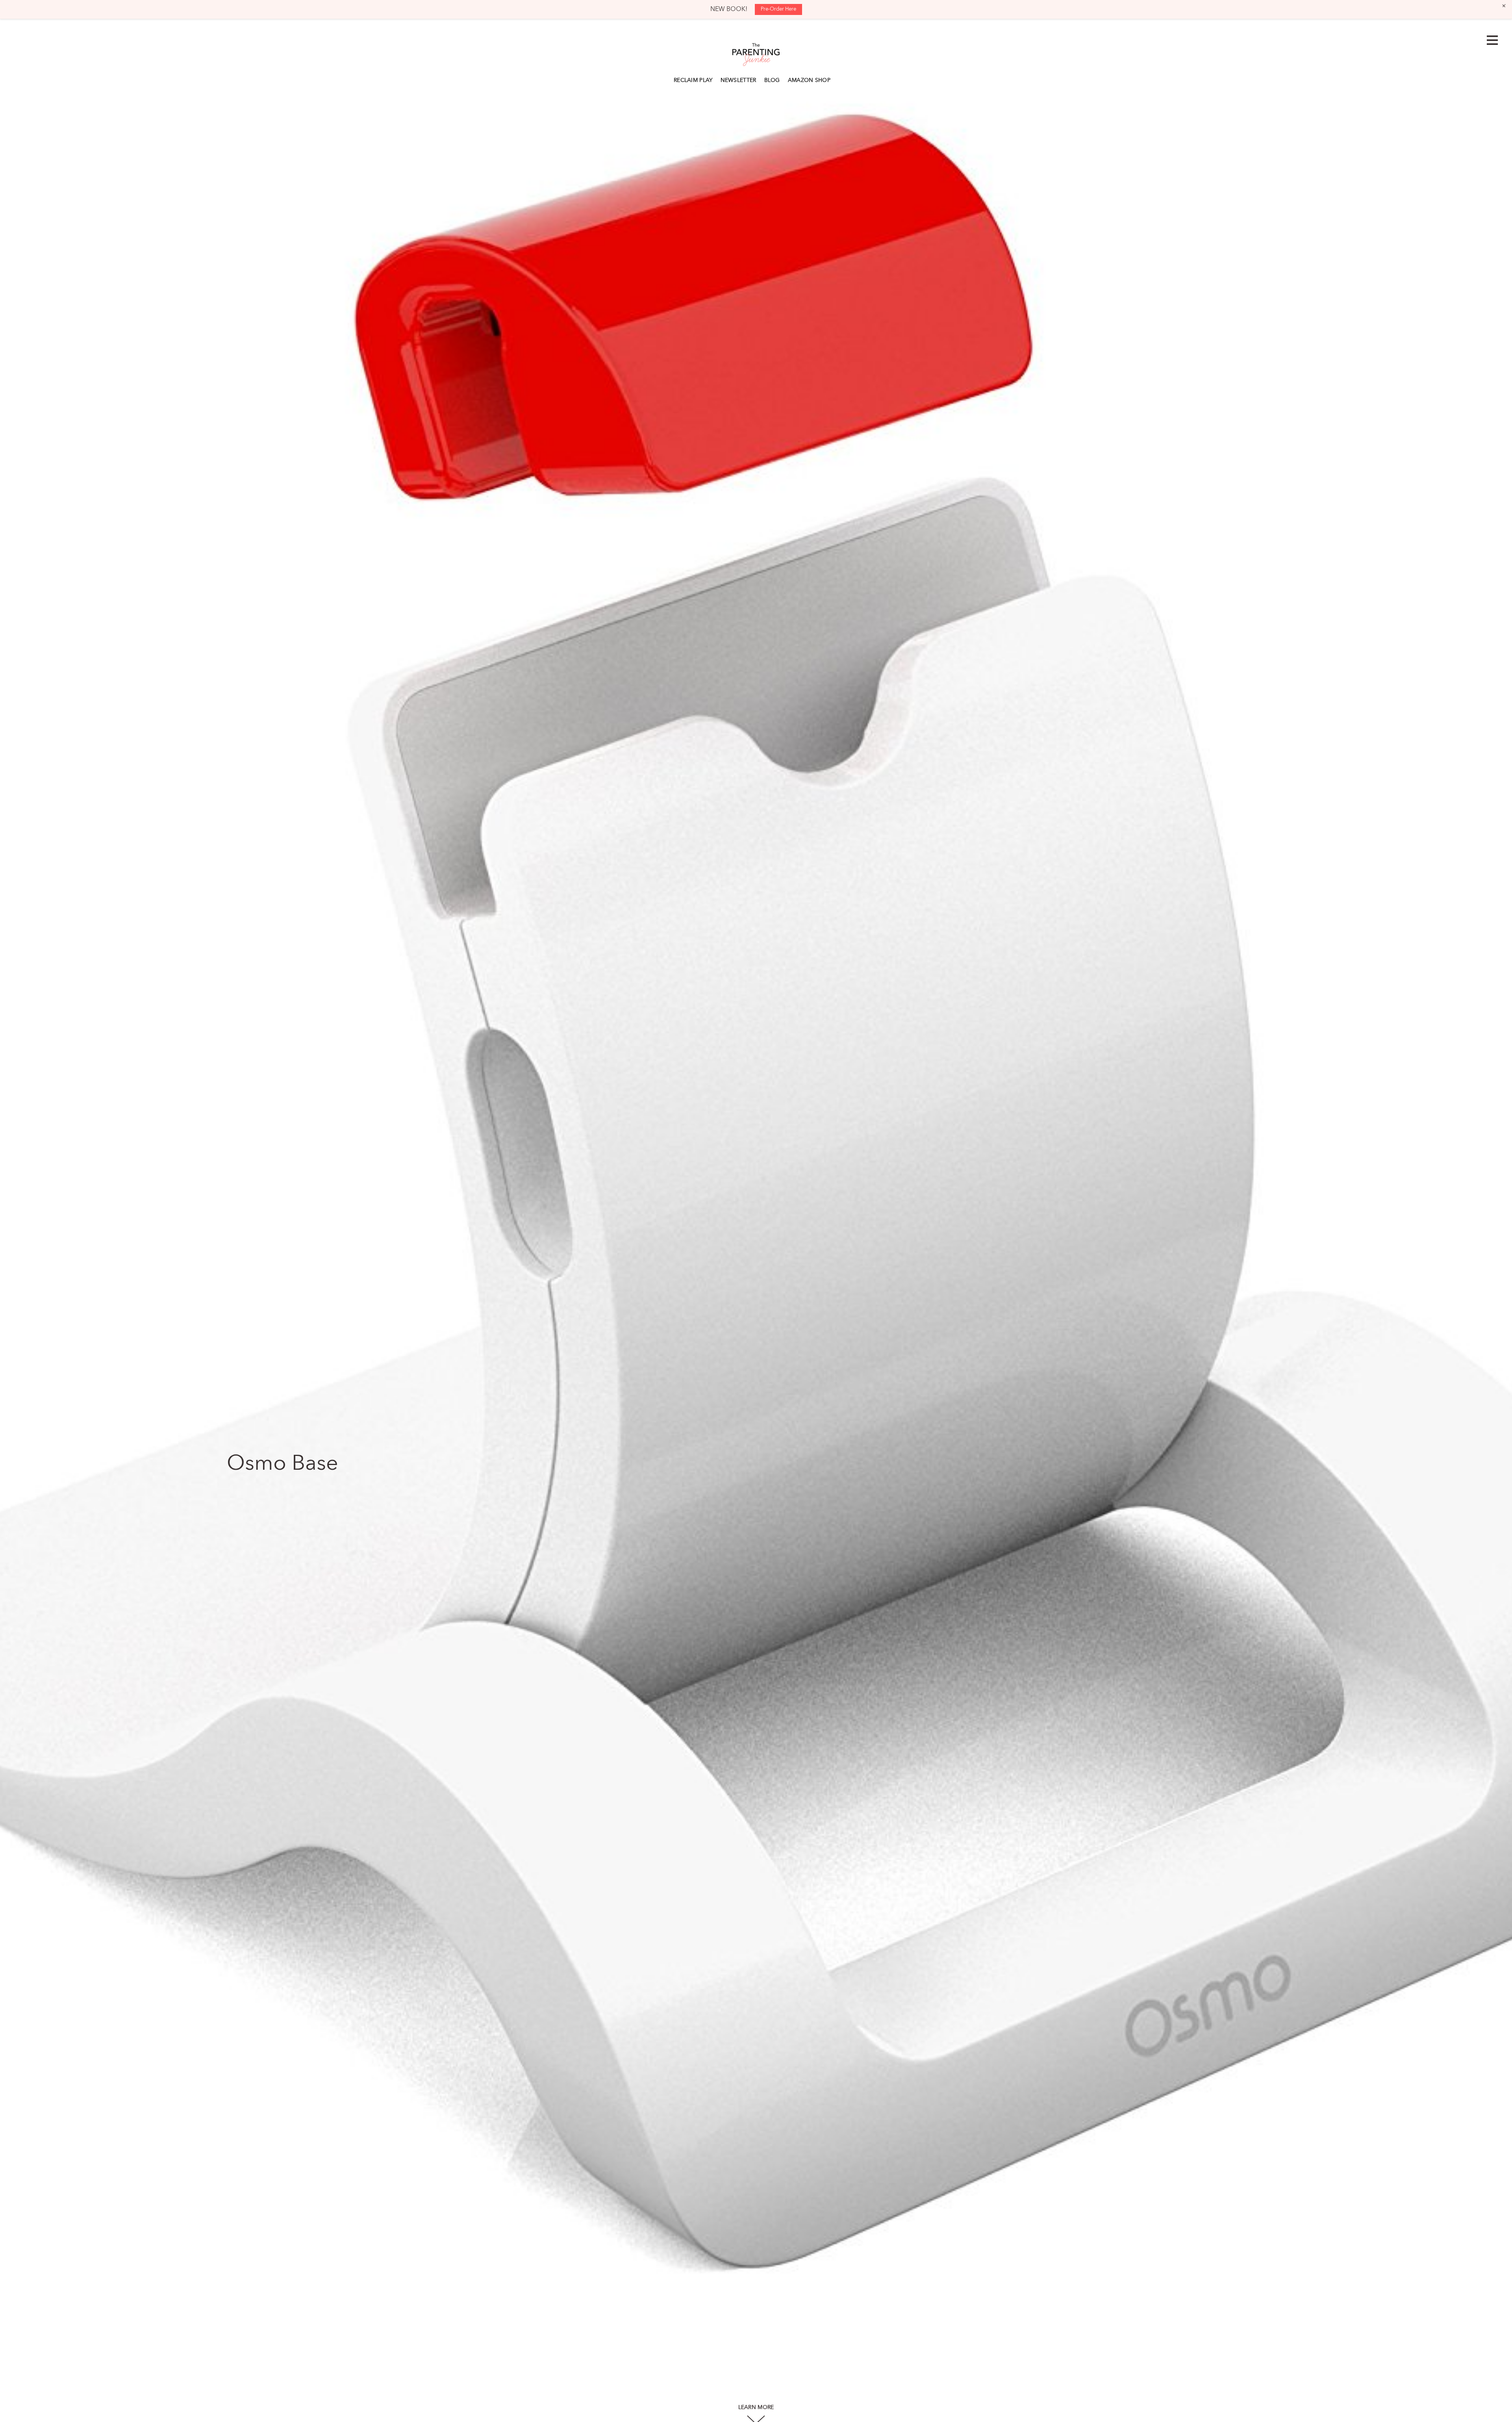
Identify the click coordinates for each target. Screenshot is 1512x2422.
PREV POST (38, 1235)
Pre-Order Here (778, 9)
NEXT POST (1473, 1235)
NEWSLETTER (738, 80)
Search (838, 79)
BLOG (772, 80)
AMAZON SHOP (809, 80)
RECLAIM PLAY (693, 80)
